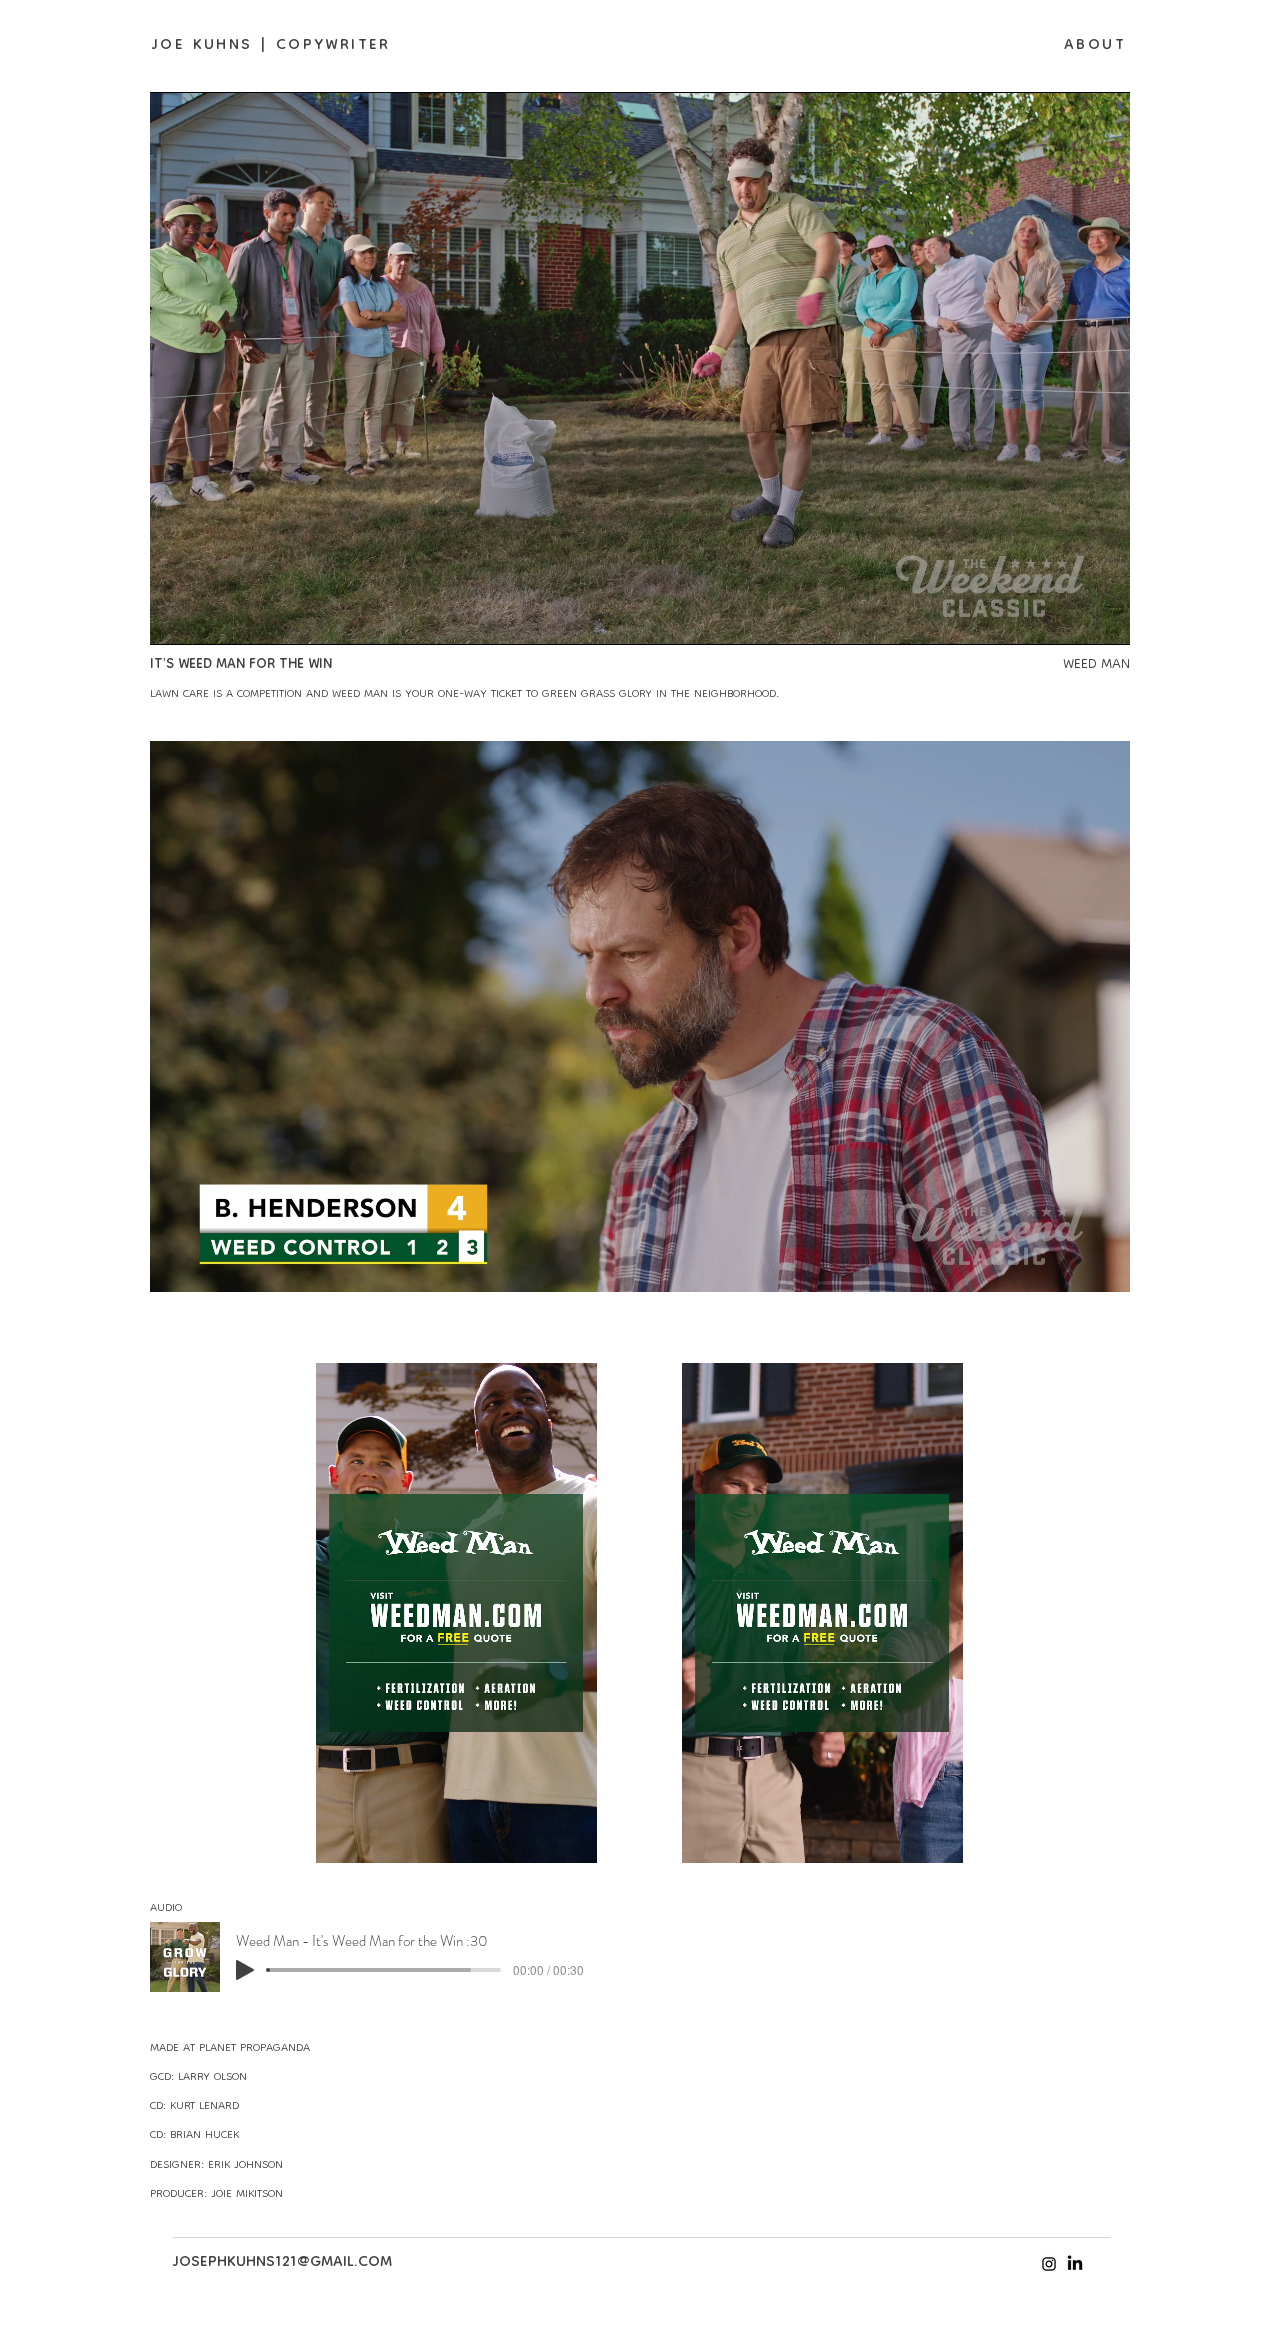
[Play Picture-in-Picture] (1069, 618)
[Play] (245, 1970)
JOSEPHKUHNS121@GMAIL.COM (282, 2263)
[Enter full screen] (1103, 618)
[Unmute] (210, 618)
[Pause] (176, 618)
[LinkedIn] (1075, 2264)
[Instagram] (1049, 2264)
